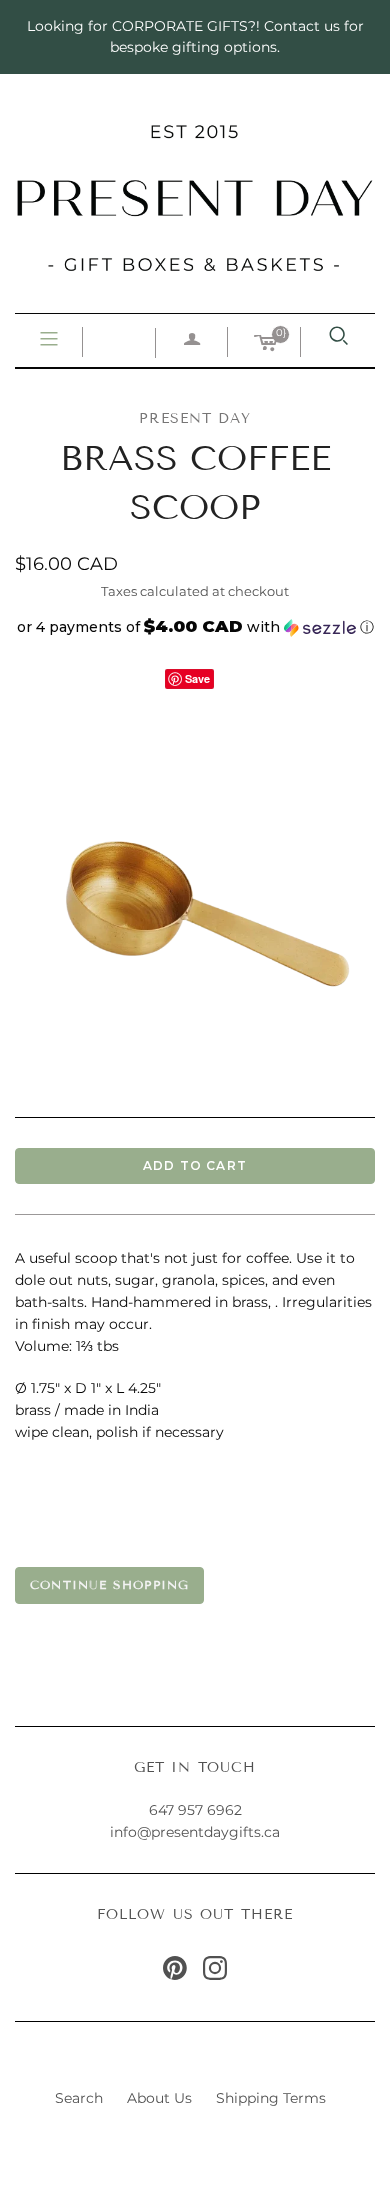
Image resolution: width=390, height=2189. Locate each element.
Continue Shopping (109, 1584)
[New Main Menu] (49, 340)
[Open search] (339, 336)
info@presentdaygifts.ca (195, 1832)
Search (79, 2098)
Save (197, 678)
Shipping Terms (271, 2098)
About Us (159, 2098)
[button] (195, 627)
